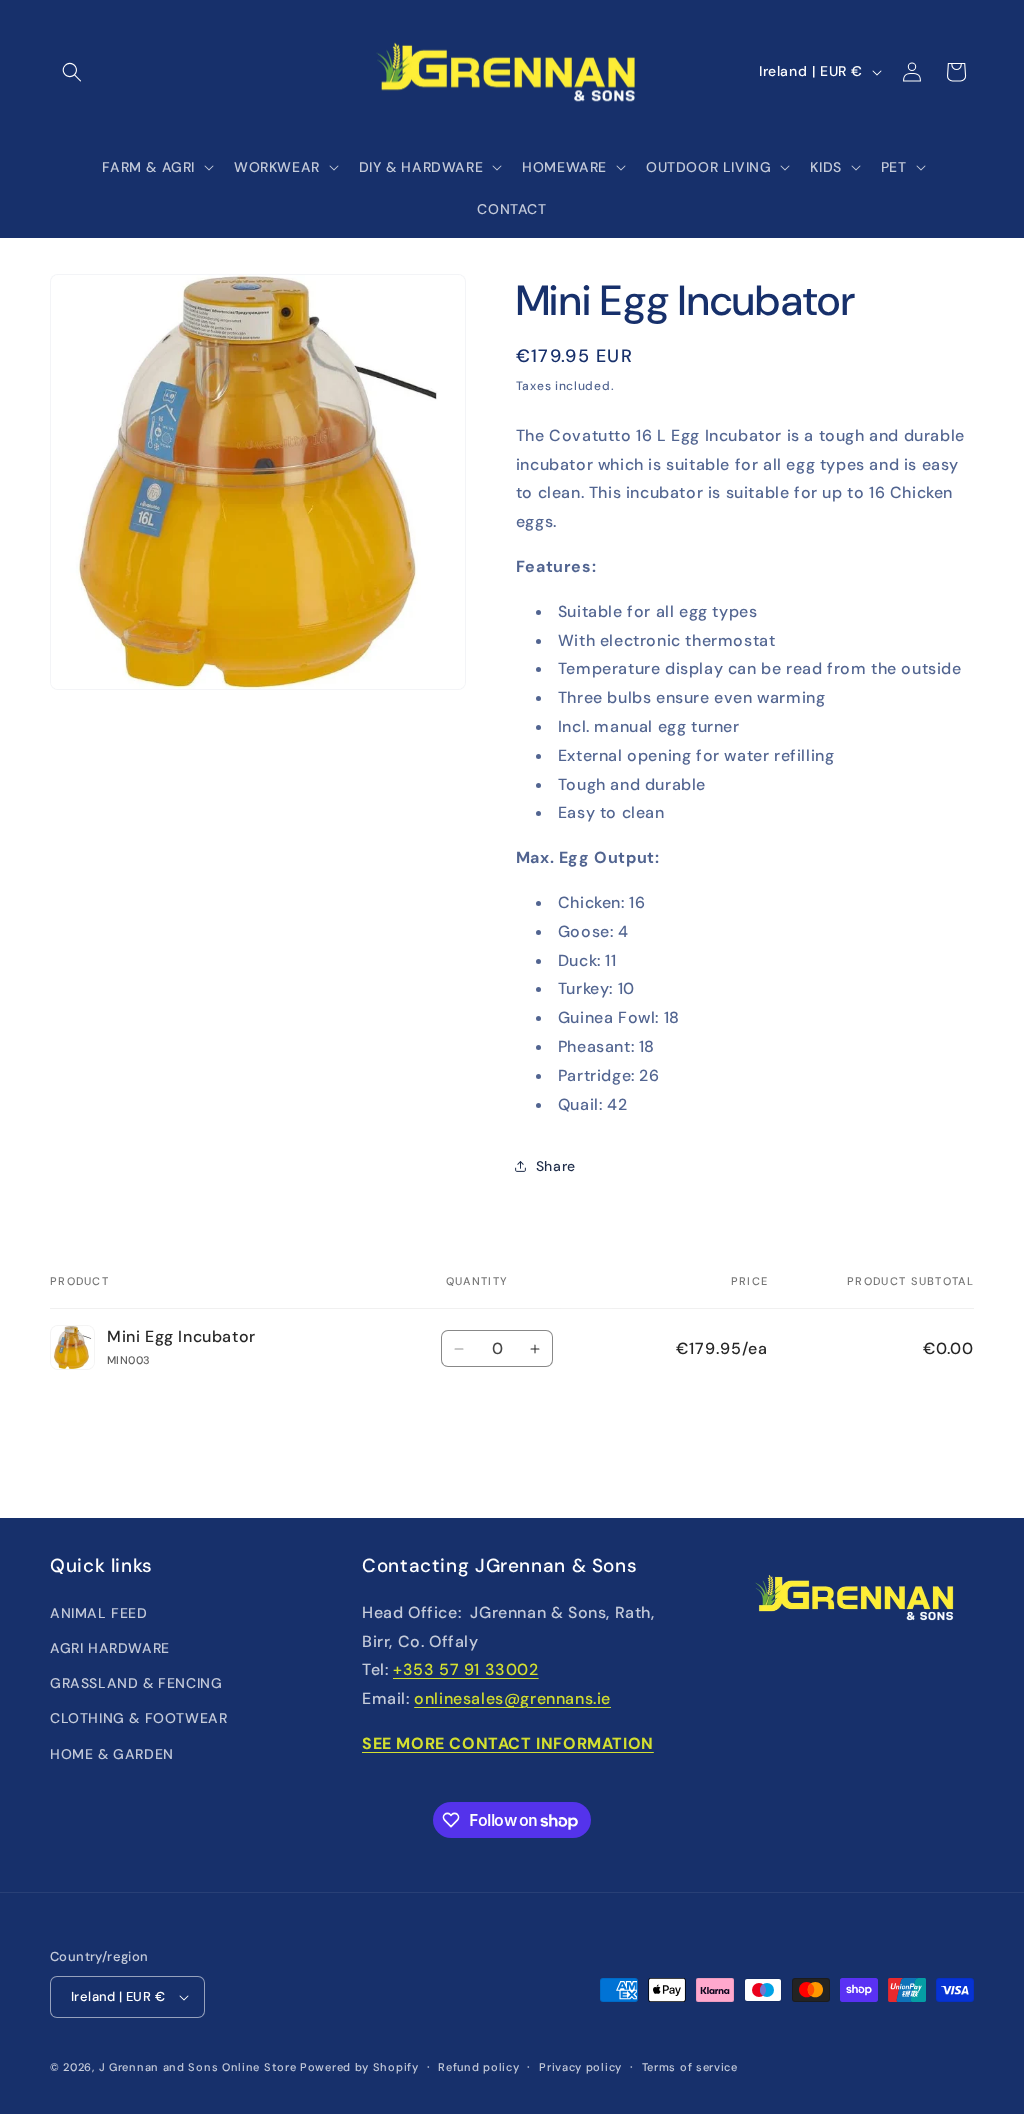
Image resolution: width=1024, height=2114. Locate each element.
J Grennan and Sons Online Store (198, 2067)
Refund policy (478, 2067)
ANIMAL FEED (99, 1613)
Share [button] (556, 1166)
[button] (72, 72)
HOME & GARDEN (112, 1754)
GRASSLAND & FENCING (136, 1683)
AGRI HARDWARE (110, 1648)
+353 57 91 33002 (466, 1669)
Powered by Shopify (359, 2067)
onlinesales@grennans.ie (512, 1698)
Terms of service (690, 2067)
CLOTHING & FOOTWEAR (138, 1718)
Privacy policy (580, 2067)
